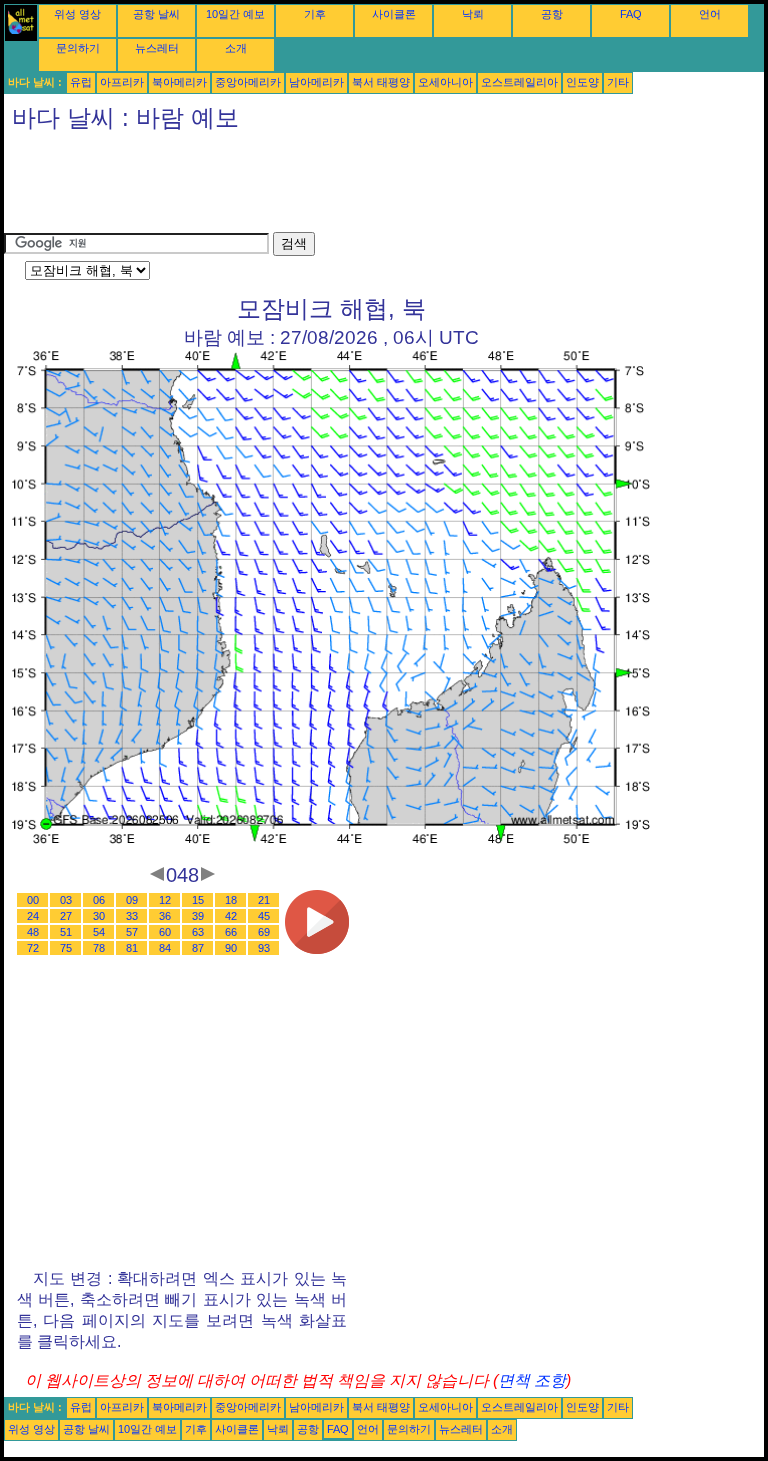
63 (198, 932)
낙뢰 (473, 14)
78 (99, 948)
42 (231, 916)
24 (33, 916)
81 (132, 948)
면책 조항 (532, 1380)
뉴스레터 (157, 48)
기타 (618, 82)
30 (99, 916)
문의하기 (78, 48)
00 (33, 900)
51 (66, 932)
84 (165, 948)
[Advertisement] (368, 187)
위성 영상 (77, 14)
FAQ (631, 14)
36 (165, 916)
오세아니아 (445, 82)
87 (198, 948)
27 (66, 916)
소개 (236, 48)
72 (33, 948)
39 (198, 916)
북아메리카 (179, 82)
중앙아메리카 (248, 82)
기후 (315, 14)
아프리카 (122, 82)
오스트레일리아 (519, 82)
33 (132, 916)
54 (99, 932)
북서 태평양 (381, 82)
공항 (552, 14)
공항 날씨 (156, 14)
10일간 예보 (235, 14)
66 (231, 932)
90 (231, 948)
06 (99, 900)
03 (66, 900)
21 (264, 900)
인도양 (582, 82)
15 (198, 900)
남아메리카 (316, 82)
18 (231, 900)
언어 (710, 14)
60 (165, 932)
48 (33, 932)
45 (264, 916)
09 (132, 900)
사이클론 (394, 14)
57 (132, 932)
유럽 (81, 82)
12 (165, 900)
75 (66, 948)
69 (264, 932)
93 (264, 948)
